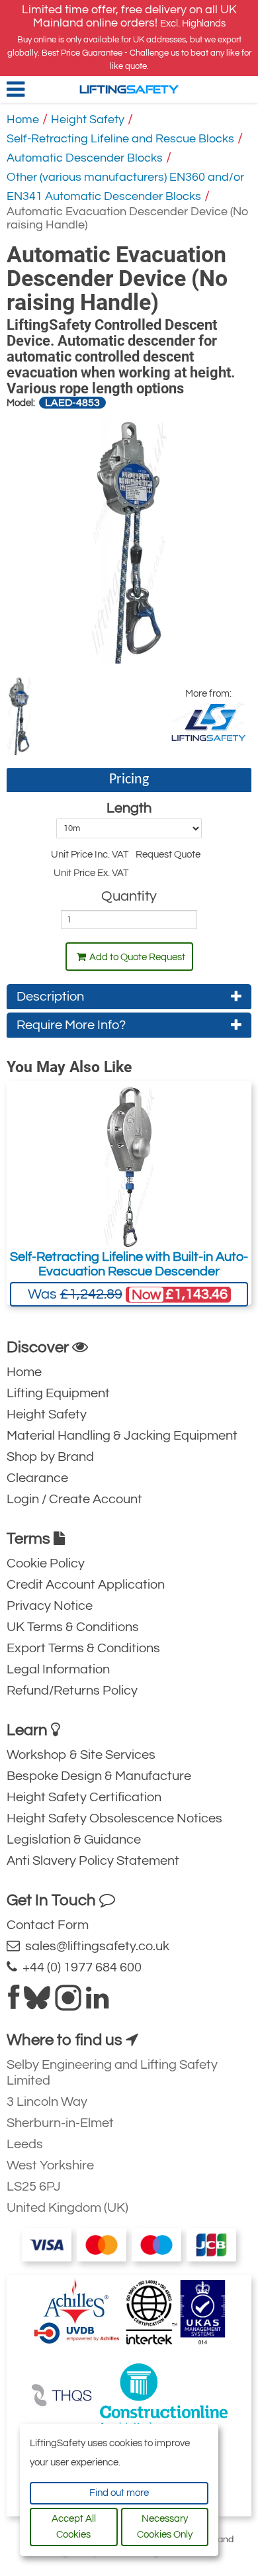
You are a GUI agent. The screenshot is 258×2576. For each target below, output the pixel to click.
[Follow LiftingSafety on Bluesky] (37, 2003)
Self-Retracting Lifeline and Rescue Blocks (120, 139)
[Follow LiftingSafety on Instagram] (68, 2003)
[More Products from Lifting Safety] (208, 722)
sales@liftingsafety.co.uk (95, 1946)
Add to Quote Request (137, 957)
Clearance (37, 1478)
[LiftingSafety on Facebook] (14, 2003)
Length (129, 808)
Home (23, 120)
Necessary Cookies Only (165, 2527)
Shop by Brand (50, 1457)
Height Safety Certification (84, 1797)
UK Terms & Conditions (73, 1627)
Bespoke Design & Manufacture (99, 1776)
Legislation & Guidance (74, 1840)
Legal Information (58, 1669)
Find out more (119, 2493)
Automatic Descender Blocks (85, 158)
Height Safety (88, 120)
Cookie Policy (46, 1563)
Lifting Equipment (58, 1393)
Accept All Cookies (74, 2527)
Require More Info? (71, 1025)
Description (50, 997)
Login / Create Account (74, 1499)
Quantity (129, 896)
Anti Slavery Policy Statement (93, 1861)
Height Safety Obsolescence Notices (114, 1818)
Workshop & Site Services (81, 1755)
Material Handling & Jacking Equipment (122, 1436)
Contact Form (48, 1925)
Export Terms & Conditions (83, 1648)
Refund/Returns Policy (72, 1691)
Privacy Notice (50, 1606)
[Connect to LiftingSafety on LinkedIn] (97, 2003)
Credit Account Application (86, 1585)
